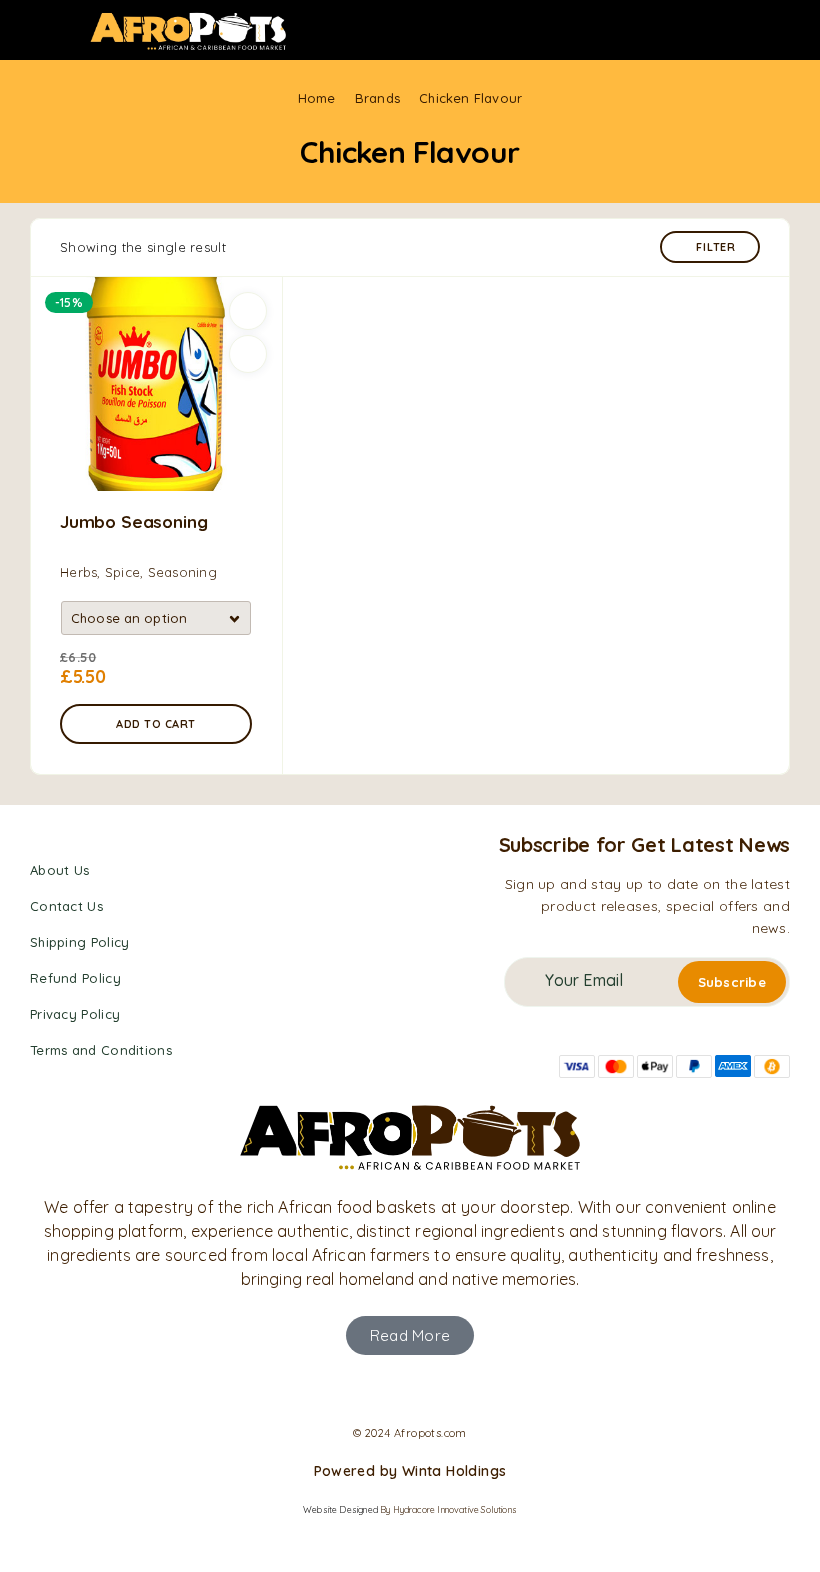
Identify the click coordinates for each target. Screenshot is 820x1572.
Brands (377, 98)
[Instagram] (392, 1390)
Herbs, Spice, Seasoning (138, 572)
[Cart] (791, 31)
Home (317, 98)
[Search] (759, 32)
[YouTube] (464, 1390)
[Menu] (43, 30)
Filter (716, 247)
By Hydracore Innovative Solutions (448, 1509)
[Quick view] (248, 354)
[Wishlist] (248, 311)
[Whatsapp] (428, 1390)
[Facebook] (355, 1390)
